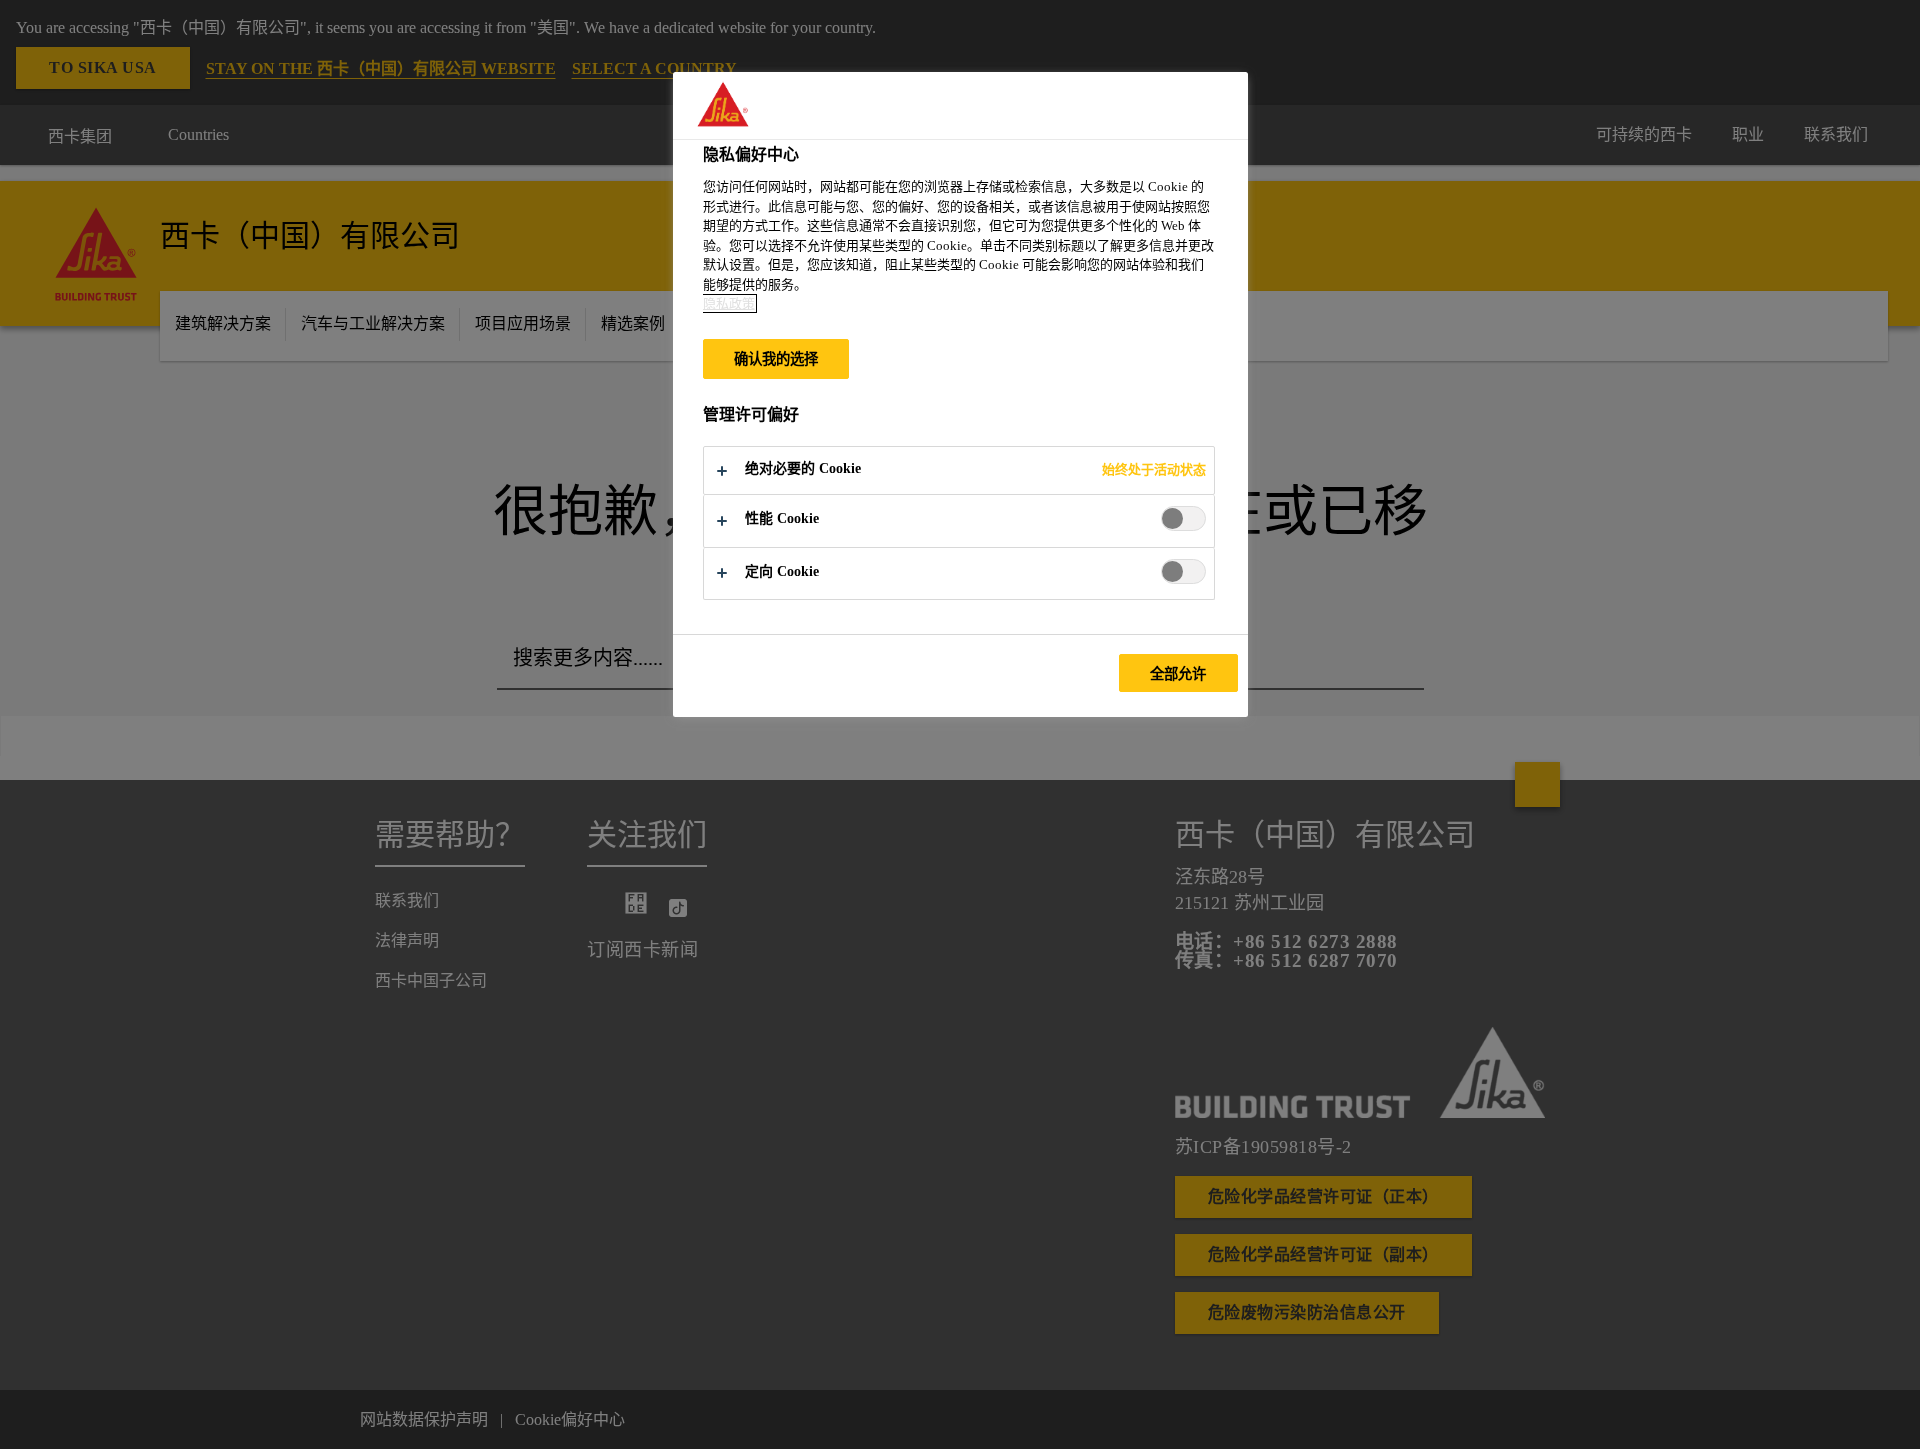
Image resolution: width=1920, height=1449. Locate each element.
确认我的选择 (776, 359)
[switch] (1183, 518)
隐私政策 (729, 303)
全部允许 (1178, 674)
